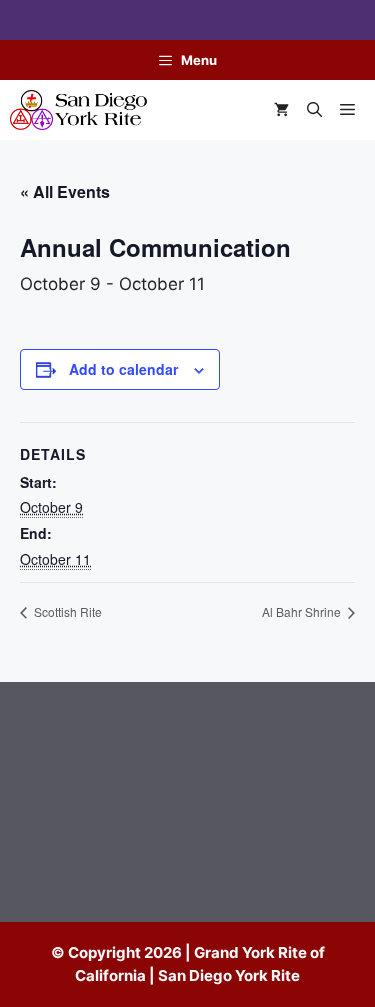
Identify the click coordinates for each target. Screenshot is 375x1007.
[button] (314, 110)
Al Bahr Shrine (303, 611)
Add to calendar (123, 369)
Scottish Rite (66, 611)
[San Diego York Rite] (78, 110)
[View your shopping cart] (281, 110)
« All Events (65, 191)
